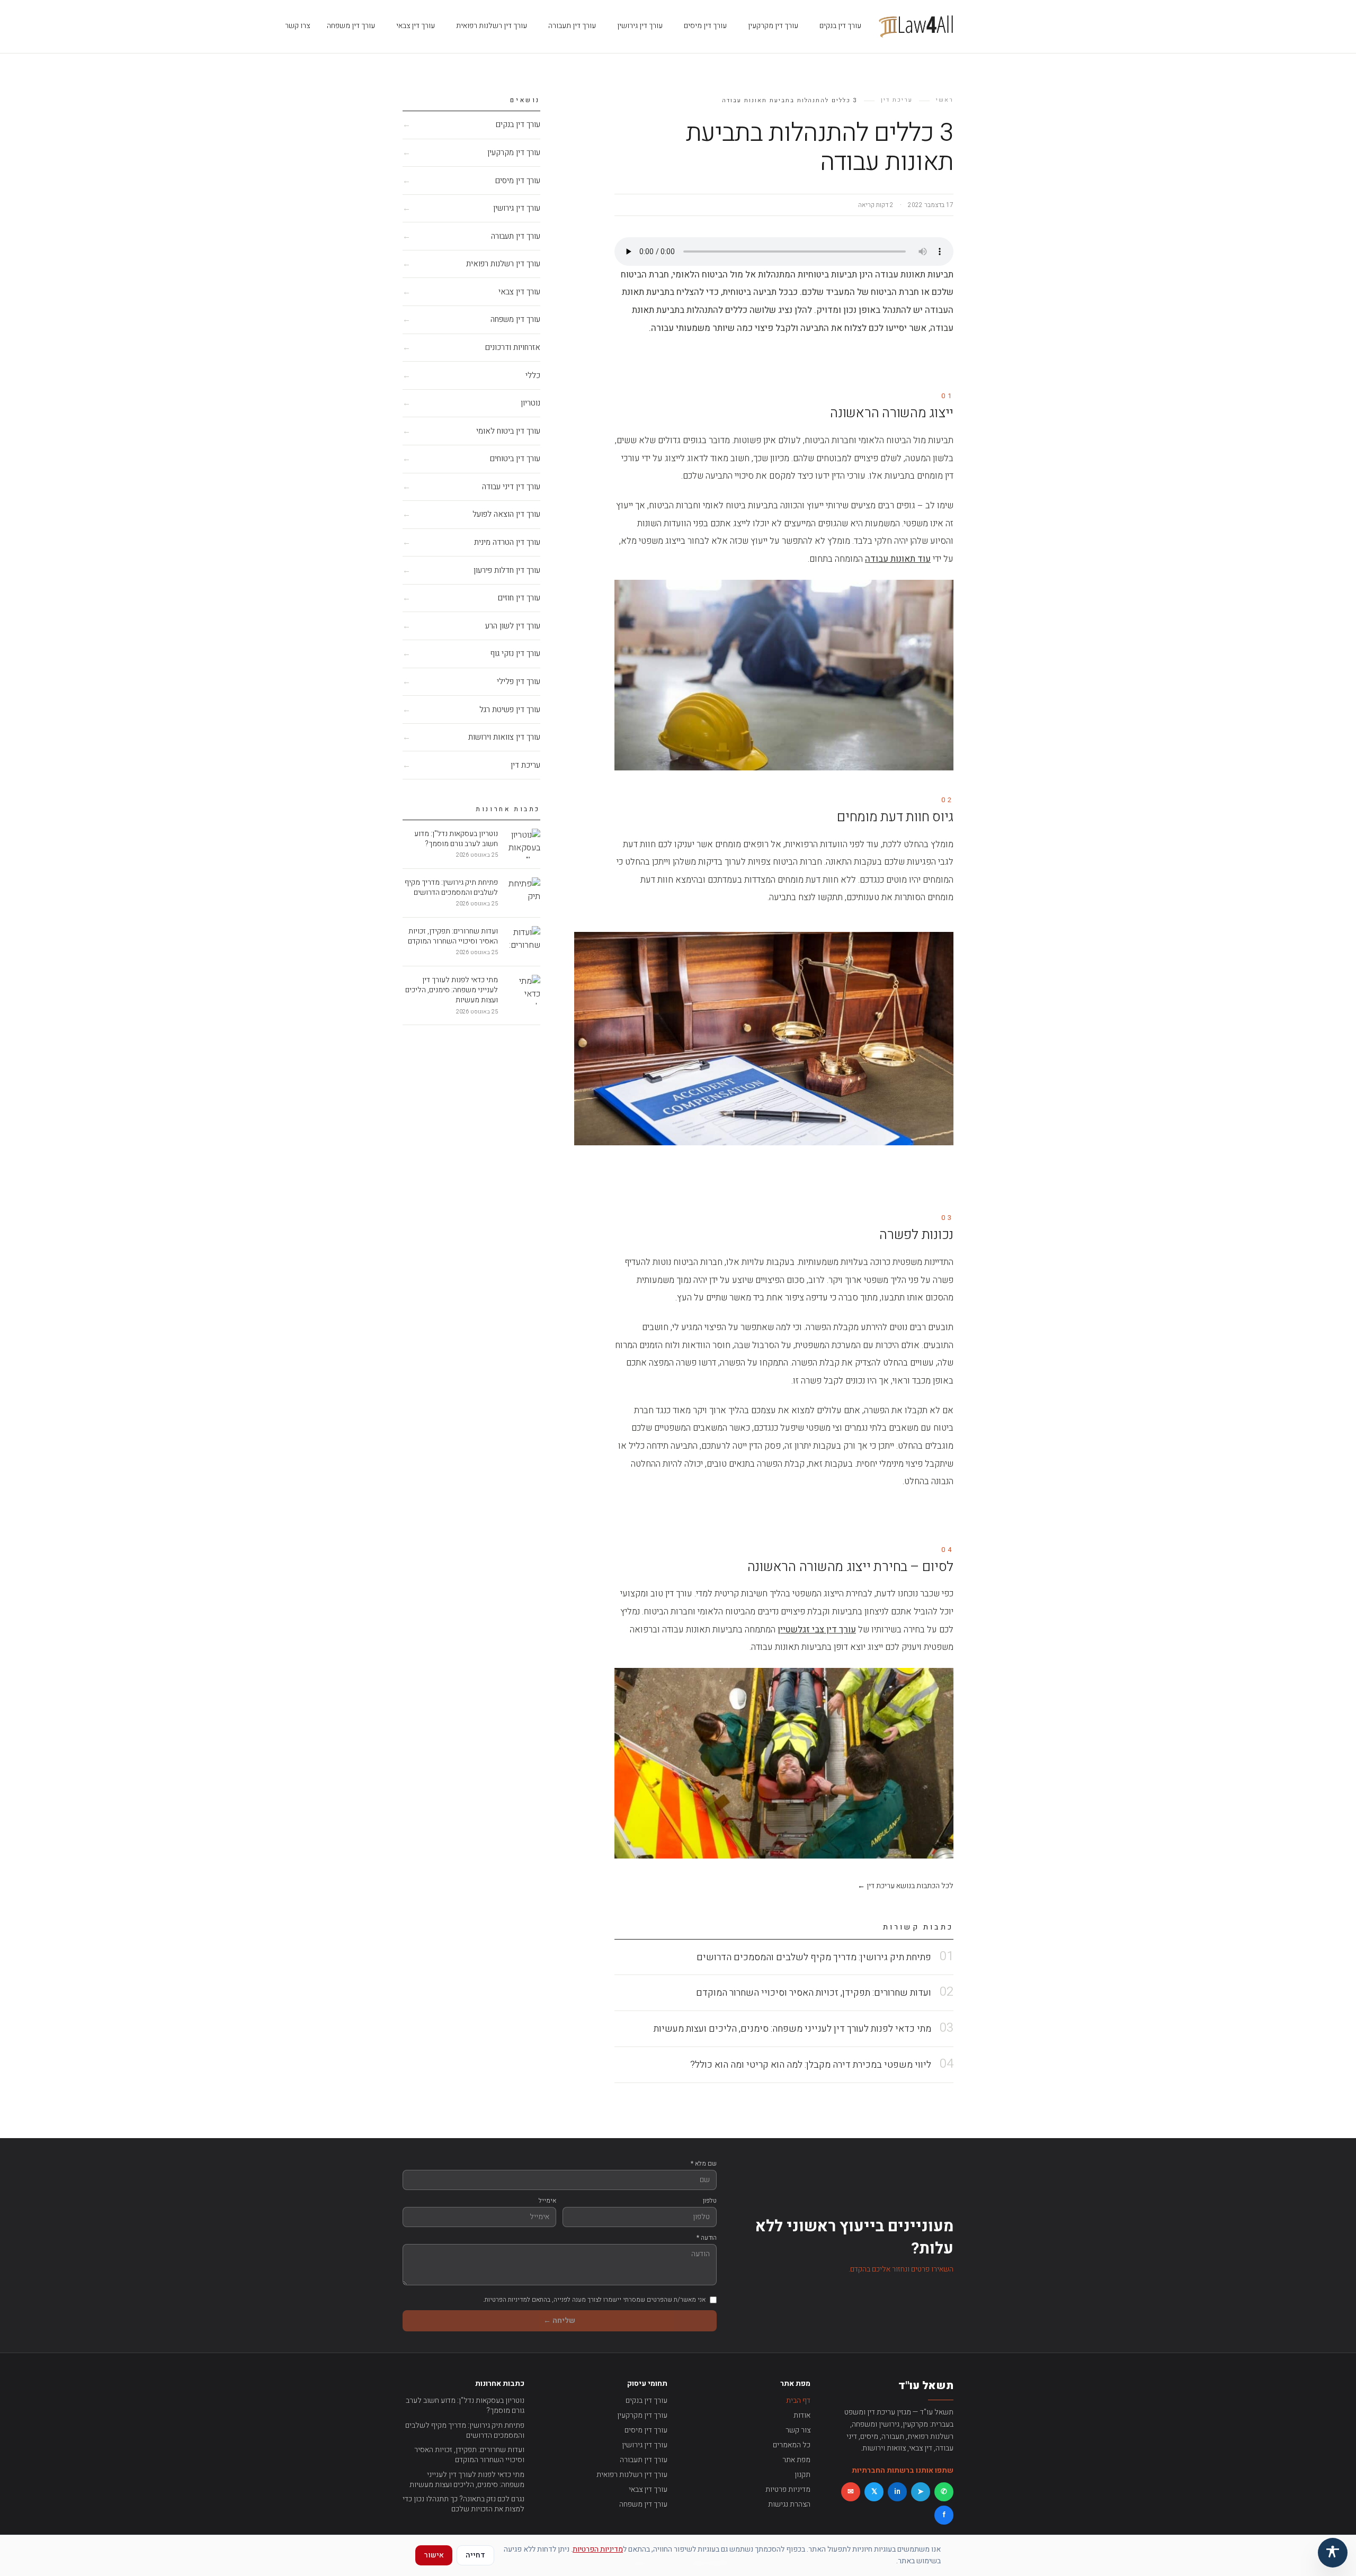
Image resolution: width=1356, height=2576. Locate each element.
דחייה (475, 2555)
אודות (802, 2415)
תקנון (802, 2475)
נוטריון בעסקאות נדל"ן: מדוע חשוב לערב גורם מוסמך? (465, 2406)
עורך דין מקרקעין (773, 26)
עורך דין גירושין (640, 26)
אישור (434, 2555)
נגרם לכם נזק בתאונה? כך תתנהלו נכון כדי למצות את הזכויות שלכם (463, 2504)
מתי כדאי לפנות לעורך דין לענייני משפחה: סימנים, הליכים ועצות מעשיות (467, 2480)
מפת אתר (796, 2460)
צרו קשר (297, 26)
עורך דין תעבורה (572, 26)
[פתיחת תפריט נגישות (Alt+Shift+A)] (1333, 2553)
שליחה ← (559, 2321)
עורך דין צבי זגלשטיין (817, 1630)
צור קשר (798, 2430)
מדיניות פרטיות (788, 2489)
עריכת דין (897, 100)
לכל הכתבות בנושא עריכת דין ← (906, 1886)
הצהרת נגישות (789, 2504)
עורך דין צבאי (416, 26)
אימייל (547, 2201)
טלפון (710, 2201)
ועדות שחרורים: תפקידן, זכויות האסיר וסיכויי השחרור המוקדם (469, 2455)
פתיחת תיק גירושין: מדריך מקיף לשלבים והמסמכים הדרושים (465, 2431)
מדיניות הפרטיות (598, 2549)
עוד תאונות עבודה (898, 559)
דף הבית (798, 2400)
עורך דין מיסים (705, 26)
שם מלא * (704, 2164)
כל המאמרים (792, 2445)
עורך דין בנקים (840, 26)
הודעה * (707, 2238)
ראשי (945, 100)
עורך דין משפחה (351, 26)
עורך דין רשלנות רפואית (492, 26)
